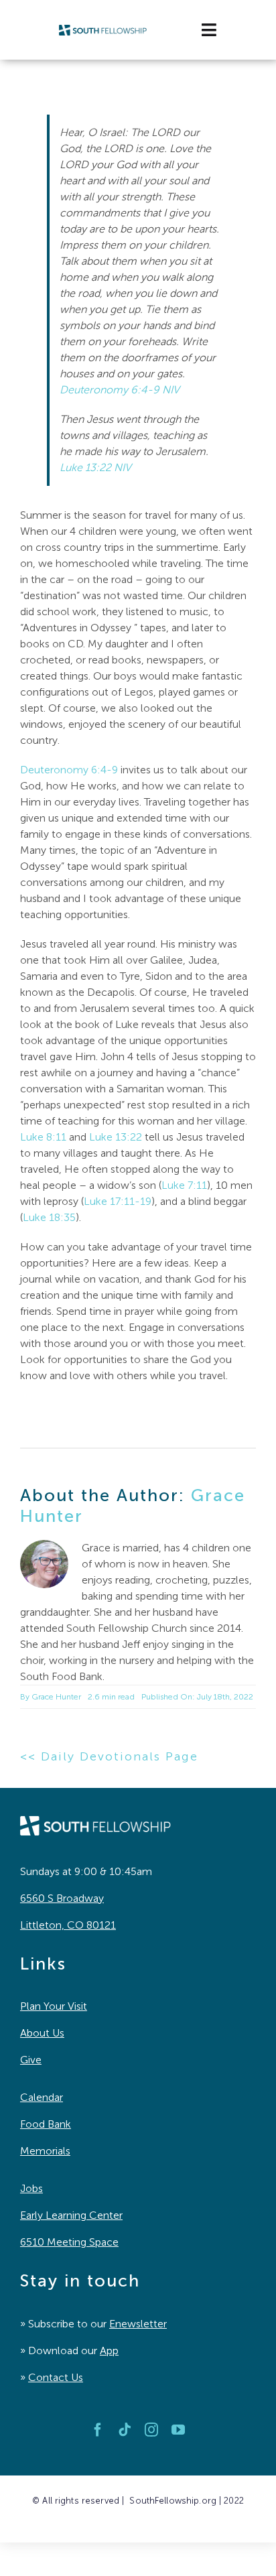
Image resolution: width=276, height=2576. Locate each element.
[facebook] (98, 2430)
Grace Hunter (56, 1697)
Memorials (45, 2151)
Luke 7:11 (184, 1185)
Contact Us (56, 2377)
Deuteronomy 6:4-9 (69, 770)
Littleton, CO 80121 (68, 1925)
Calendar (42, 2097)
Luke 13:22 (116, 1137)
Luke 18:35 (49, 1217)
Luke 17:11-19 (118, 1201)
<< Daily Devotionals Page (109, 1756)
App (109, 2350)
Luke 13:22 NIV (95, 467)
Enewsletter (138, 2324)
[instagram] (151, 2430)
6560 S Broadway (62, 1898)
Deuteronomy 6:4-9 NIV (120, 390)
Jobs (31, 2188)
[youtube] (178, 2430)
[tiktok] (125, 2430)
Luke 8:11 (43, 1137)
